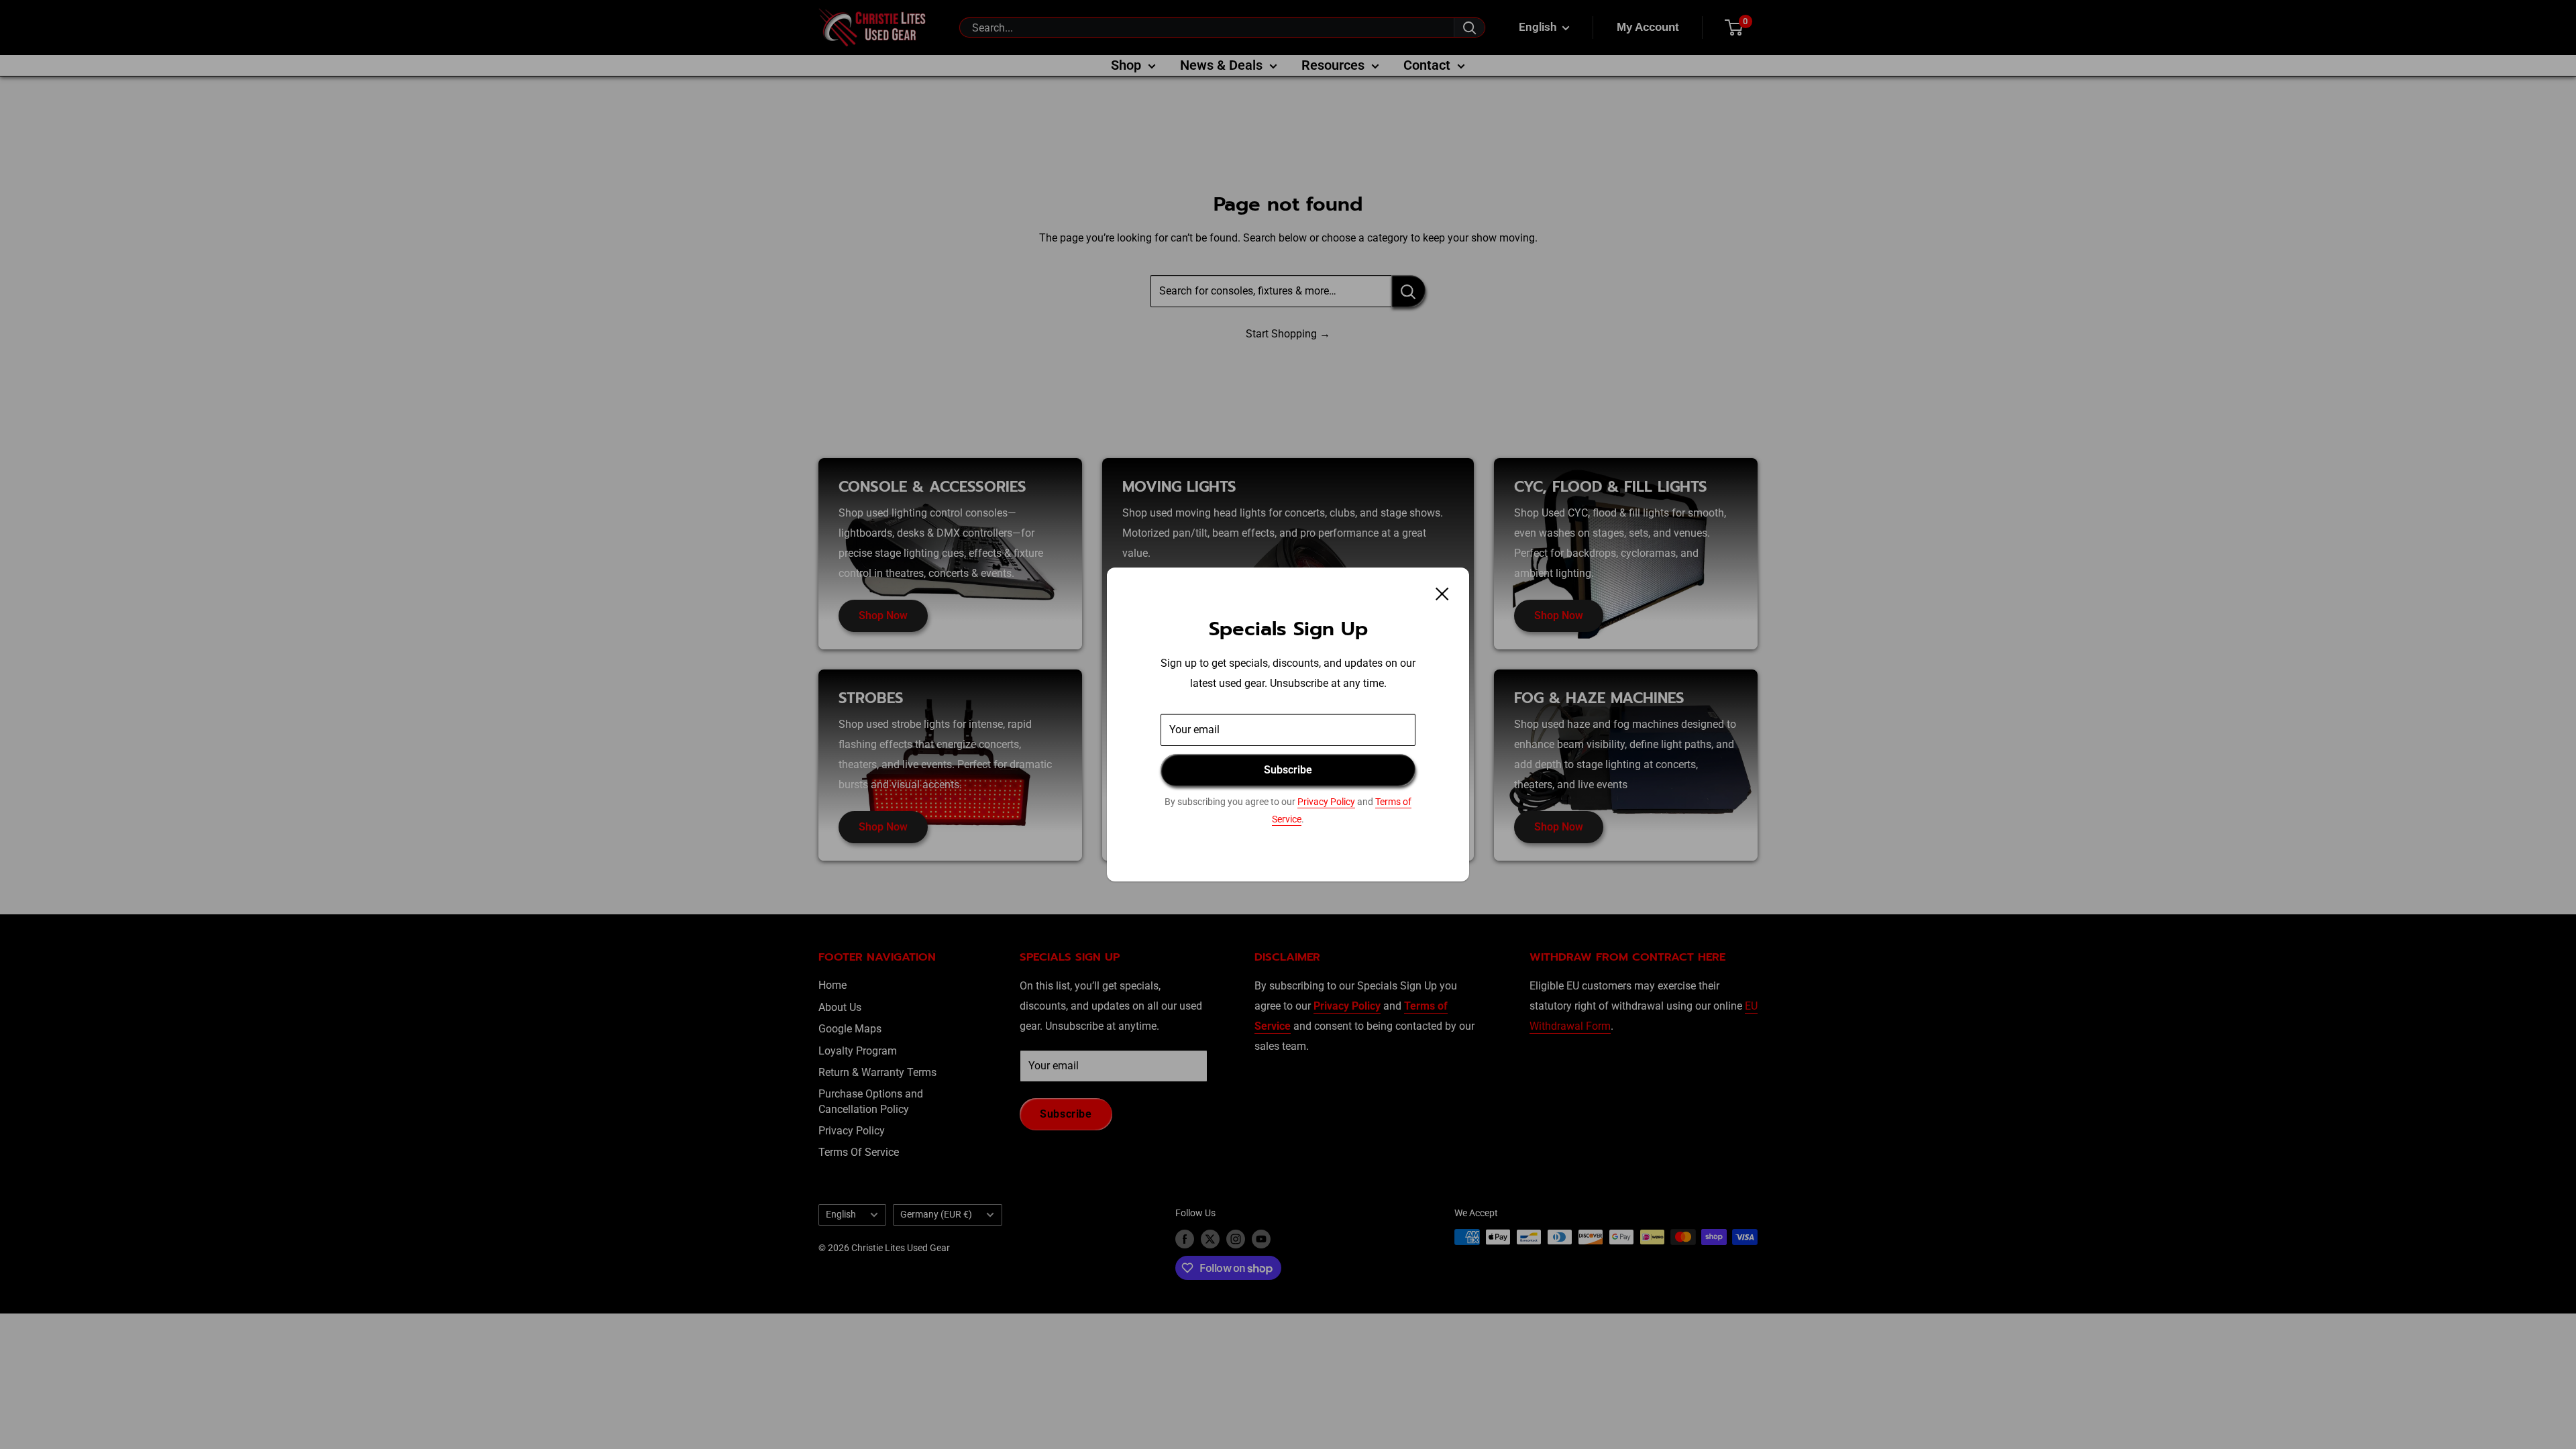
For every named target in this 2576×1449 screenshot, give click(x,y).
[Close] (1442, 594)
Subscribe (1288, 770)
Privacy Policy (1326, 802)
